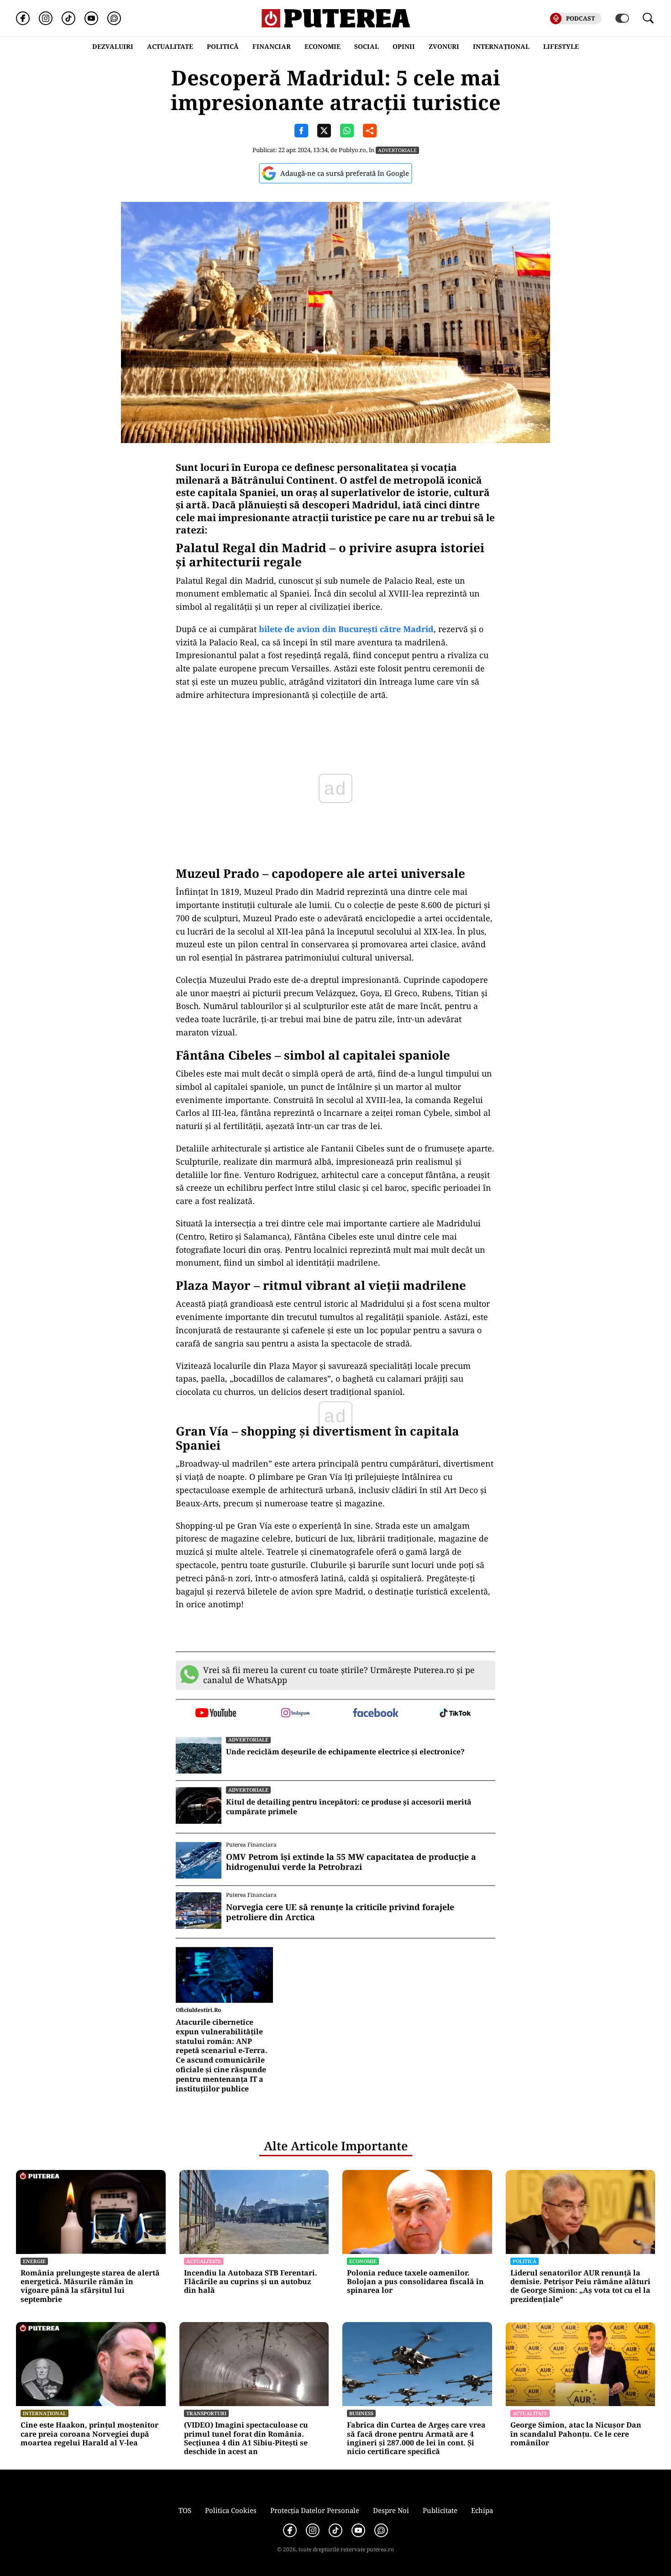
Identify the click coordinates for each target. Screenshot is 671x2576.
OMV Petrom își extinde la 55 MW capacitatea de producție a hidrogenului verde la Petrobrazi (351, 1862)
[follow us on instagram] (296, 1714)
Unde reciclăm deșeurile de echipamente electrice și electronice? (345, 1752)
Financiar (272, 46)
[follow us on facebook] (375, 1713)
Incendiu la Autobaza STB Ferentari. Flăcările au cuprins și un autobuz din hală (251, 2282)
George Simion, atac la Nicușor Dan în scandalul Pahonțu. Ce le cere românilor (576, 2434)
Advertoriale (397, 150)
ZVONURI (444, 46)
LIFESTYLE (561, 46)
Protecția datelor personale (315, 2510)
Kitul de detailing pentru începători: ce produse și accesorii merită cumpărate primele (349, 1807)
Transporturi (206, 2413)
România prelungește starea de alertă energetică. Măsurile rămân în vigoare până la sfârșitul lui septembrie (90, 2286)
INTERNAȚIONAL (501, 46)
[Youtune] (91, 18)
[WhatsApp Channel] (114, 18)
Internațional (45, 2413)
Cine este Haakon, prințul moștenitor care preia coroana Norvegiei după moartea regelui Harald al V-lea (89, 2434)
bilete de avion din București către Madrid (346, 629)
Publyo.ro (352, 150)
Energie (34, 2261)
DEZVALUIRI (113, 46)
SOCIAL (367, 46)
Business (361, 2413)
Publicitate (440, 2510)
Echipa (482, 2510)
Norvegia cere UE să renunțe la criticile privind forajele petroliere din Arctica (340, 1912)
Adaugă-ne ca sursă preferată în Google (345, 173)
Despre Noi (391, 2510)
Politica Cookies (231, 2510)
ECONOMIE (322, 46)
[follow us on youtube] (216, 1714)
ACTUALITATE (170, 46)
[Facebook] (23, 18)
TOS (185, 2510)
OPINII (404, 46)
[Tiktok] (68, 18)
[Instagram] (46, 18)
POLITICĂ (223, 46)
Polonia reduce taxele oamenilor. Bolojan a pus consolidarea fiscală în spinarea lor (415, 2282)
